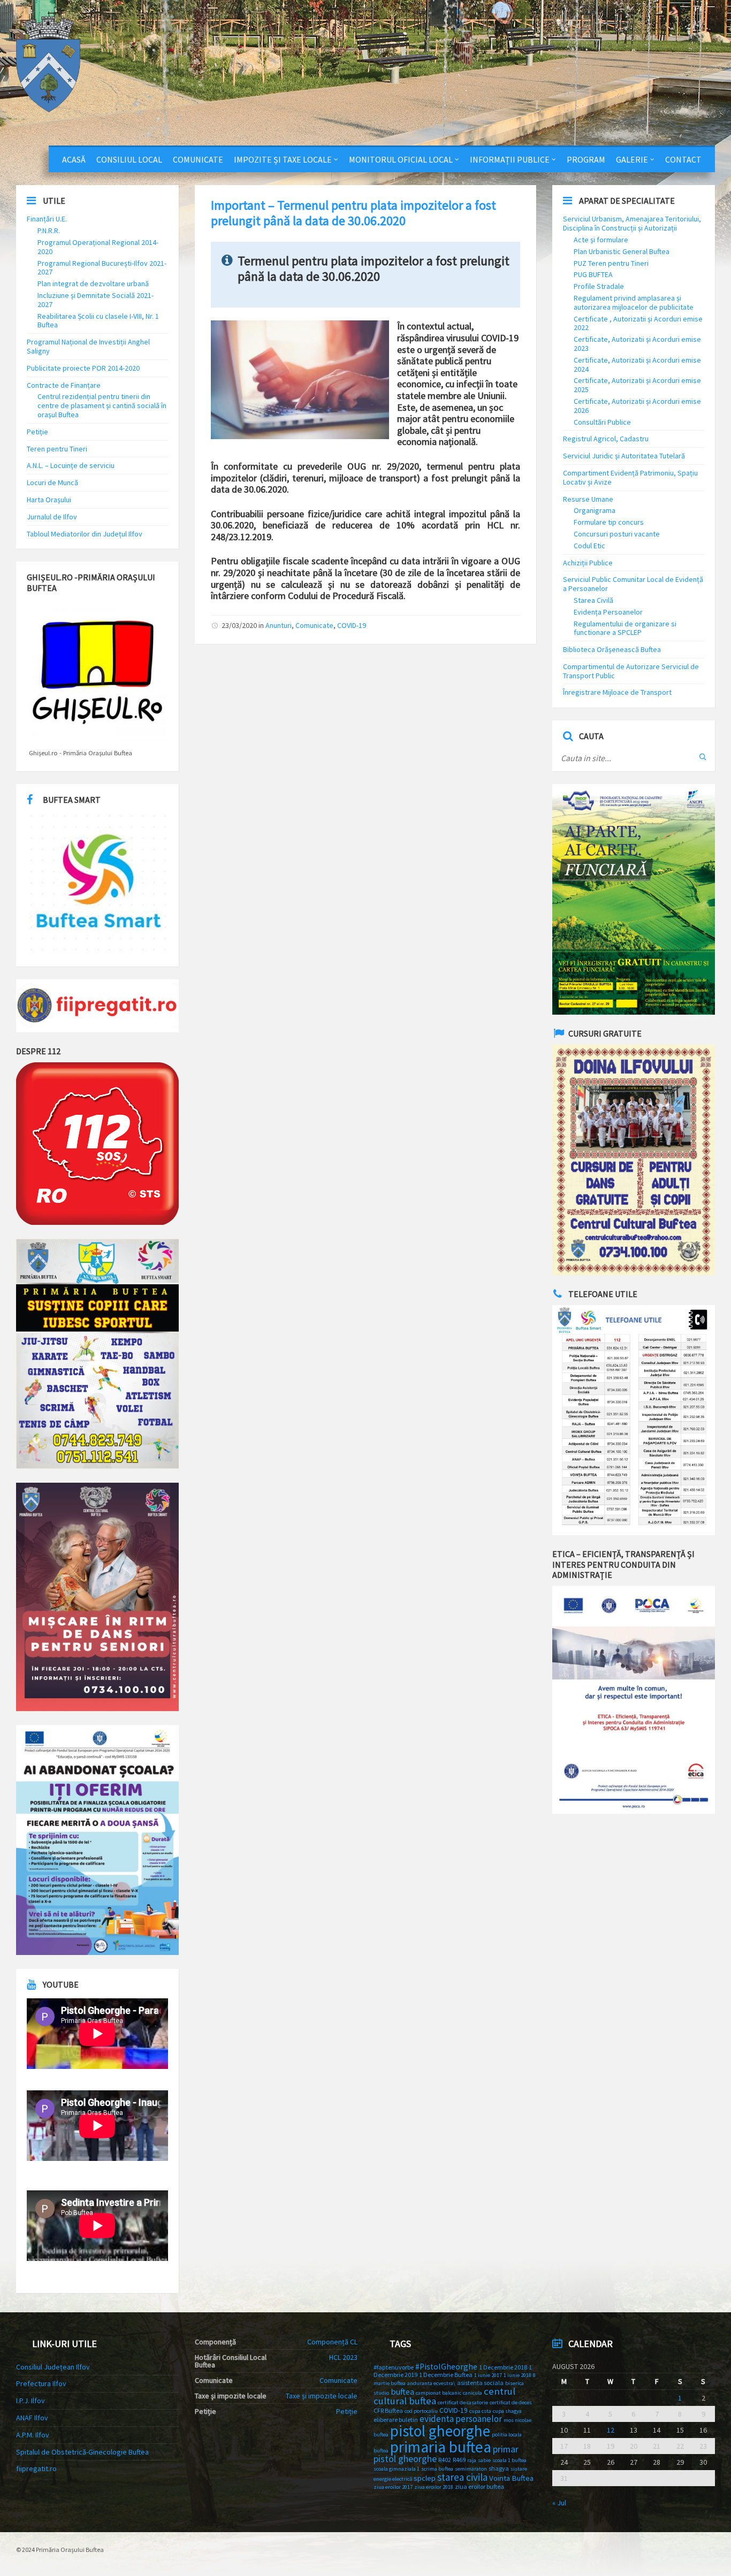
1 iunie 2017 (488, 2375)
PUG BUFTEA (593, 274)
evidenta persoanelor (461, 2419)
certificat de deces (511, 2402)
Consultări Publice (602, 422)
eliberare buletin (396, 2420)
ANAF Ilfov (32, 2418)
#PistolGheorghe (446, 2367)
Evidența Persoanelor (608, 612)
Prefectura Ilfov (41, 2383)
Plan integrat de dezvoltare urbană (93, 283)
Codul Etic (589, 546)
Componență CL (332, 2342)
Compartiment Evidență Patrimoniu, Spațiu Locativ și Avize (630, 477)
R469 (459, 2460)
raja (472, 2460)
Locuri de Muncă (52, 482)
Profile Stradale (599, 286)
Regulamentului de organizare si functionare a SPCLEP (625, 628)
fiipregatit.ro (36, 2468)
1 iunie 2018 (517, 2375)
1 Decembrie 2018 (503, 2367)
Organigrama (595, 510)
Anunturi (279, 625)
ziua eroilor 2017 (393, 2487)
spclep (425, 2478)
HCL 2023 (343, 2357)
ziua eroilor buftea (479, 2486)
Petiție (37, 432)
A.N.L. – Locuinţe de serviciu (71, 465)
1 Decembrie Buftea (446, 2375)
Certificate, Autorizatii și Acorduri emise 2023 (637, 344)
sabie (484, 2460)
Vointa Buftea (511, 2478)
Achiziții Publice (588, 563)
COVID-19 (352, 625)
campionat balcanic (439, 2393)
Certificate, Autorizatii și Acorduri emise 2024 (637, 365)
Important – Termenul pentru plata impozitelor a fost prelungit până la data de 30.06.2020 (353, 213)
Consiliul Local (129, 159)
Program (586, 159)
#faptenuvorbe (394, 2367)
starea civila (462, 2477)
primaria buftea (441, 2447)
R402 (445, 2460)
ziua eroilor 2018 (434, 2487)
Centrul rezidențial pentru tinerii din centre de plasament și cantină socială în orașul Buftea (102, 405)
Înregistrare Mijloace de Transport (617, 692)
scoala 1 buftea (509, 2460)
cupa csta (480, 2411)
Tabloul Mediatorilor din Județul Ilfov (85, 534)
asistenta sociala (480, 2383)
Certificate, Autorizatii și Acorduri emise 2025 (637, 385)
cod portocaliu (421, 2411)
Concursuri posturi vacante (617, 534)
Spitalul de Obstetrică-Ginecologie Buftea (82, 2452)
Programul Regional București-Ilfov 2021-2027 (102, 268)
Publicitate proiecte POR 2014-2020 (83, 368)
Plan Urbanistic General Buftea (622, 251)
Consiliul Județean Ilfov (53, 2367)
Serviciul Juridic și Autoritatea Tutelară (624, 456)
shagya (499, 2468)
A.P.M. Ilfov (33, 2435)
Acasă (74, 159)
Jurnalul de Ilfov (52, 517)
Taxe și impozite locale (322, 2396)
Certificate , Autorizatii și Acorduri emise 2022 (638, 323)
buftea (402, 2391)
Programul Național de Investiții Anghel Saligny (88, 346)
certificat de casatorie (463, 2402)
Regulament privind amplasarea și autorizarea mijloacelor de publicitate (634, 302)
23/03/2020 (239, 625)
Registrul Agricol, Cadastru (606, 439)
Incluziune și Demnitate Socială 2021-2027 (96, 300)
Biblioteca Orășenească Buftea (612, 649)
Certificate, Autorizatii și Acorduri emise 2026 (637, 406)
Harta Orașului (49, 500)
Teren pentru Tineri (57, 449)
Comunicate (198, 159)
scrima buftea (437, 2469)
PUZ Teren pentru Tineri (611, 263)
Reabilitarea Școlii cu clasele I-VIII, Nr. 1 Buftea (98, 321)
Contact (683, 159)
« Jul (559, 2503)
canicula (473, 2393)
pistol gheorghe (440, 2431)
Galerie (632, 159)
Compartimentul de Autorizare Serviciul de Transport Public (631, 671)
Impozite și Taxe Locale (283, 159)
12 (611, 2430)
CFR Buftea (388, 2410)
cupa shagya (507, 2411)
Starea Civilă (593, 600)
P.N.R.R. (49, 231)
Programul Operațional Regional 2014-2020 (98, 247)
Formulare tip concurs (609, 522)
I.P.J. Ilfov (31, 2401)
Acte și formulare (601, 240)
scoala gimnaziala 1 (397, 2469)
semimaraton (471, 2469)
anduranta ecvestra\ (431, 2383)
